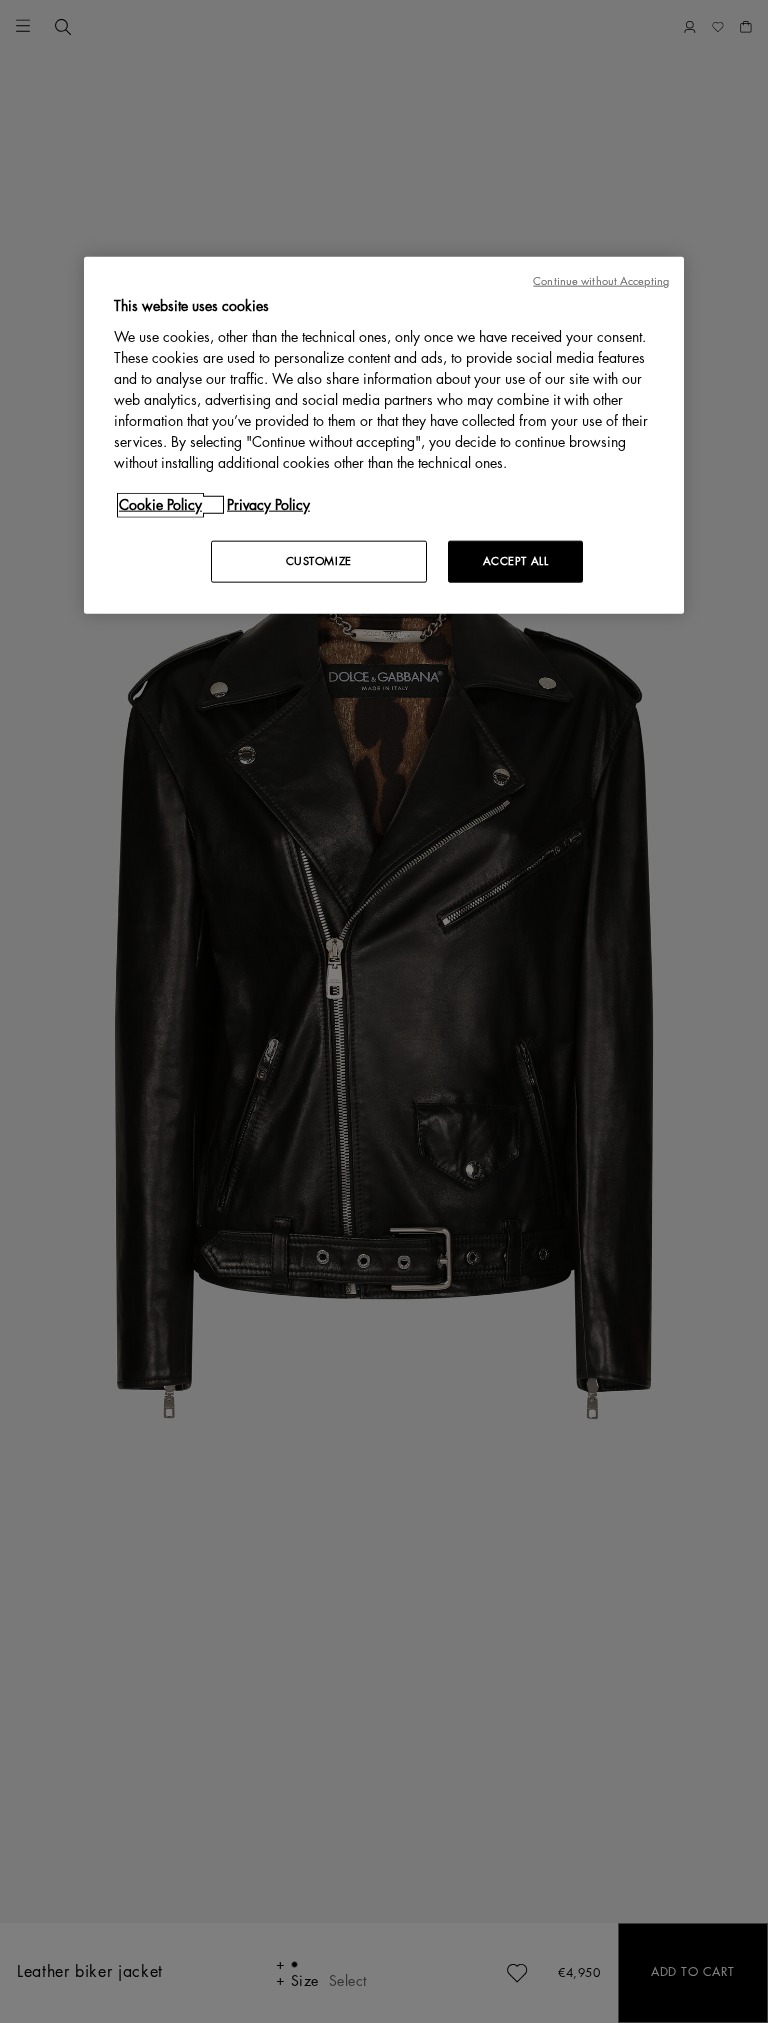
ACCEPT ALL (516, 561)
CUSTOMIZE (319, 561)
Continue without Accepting (601, 281)
